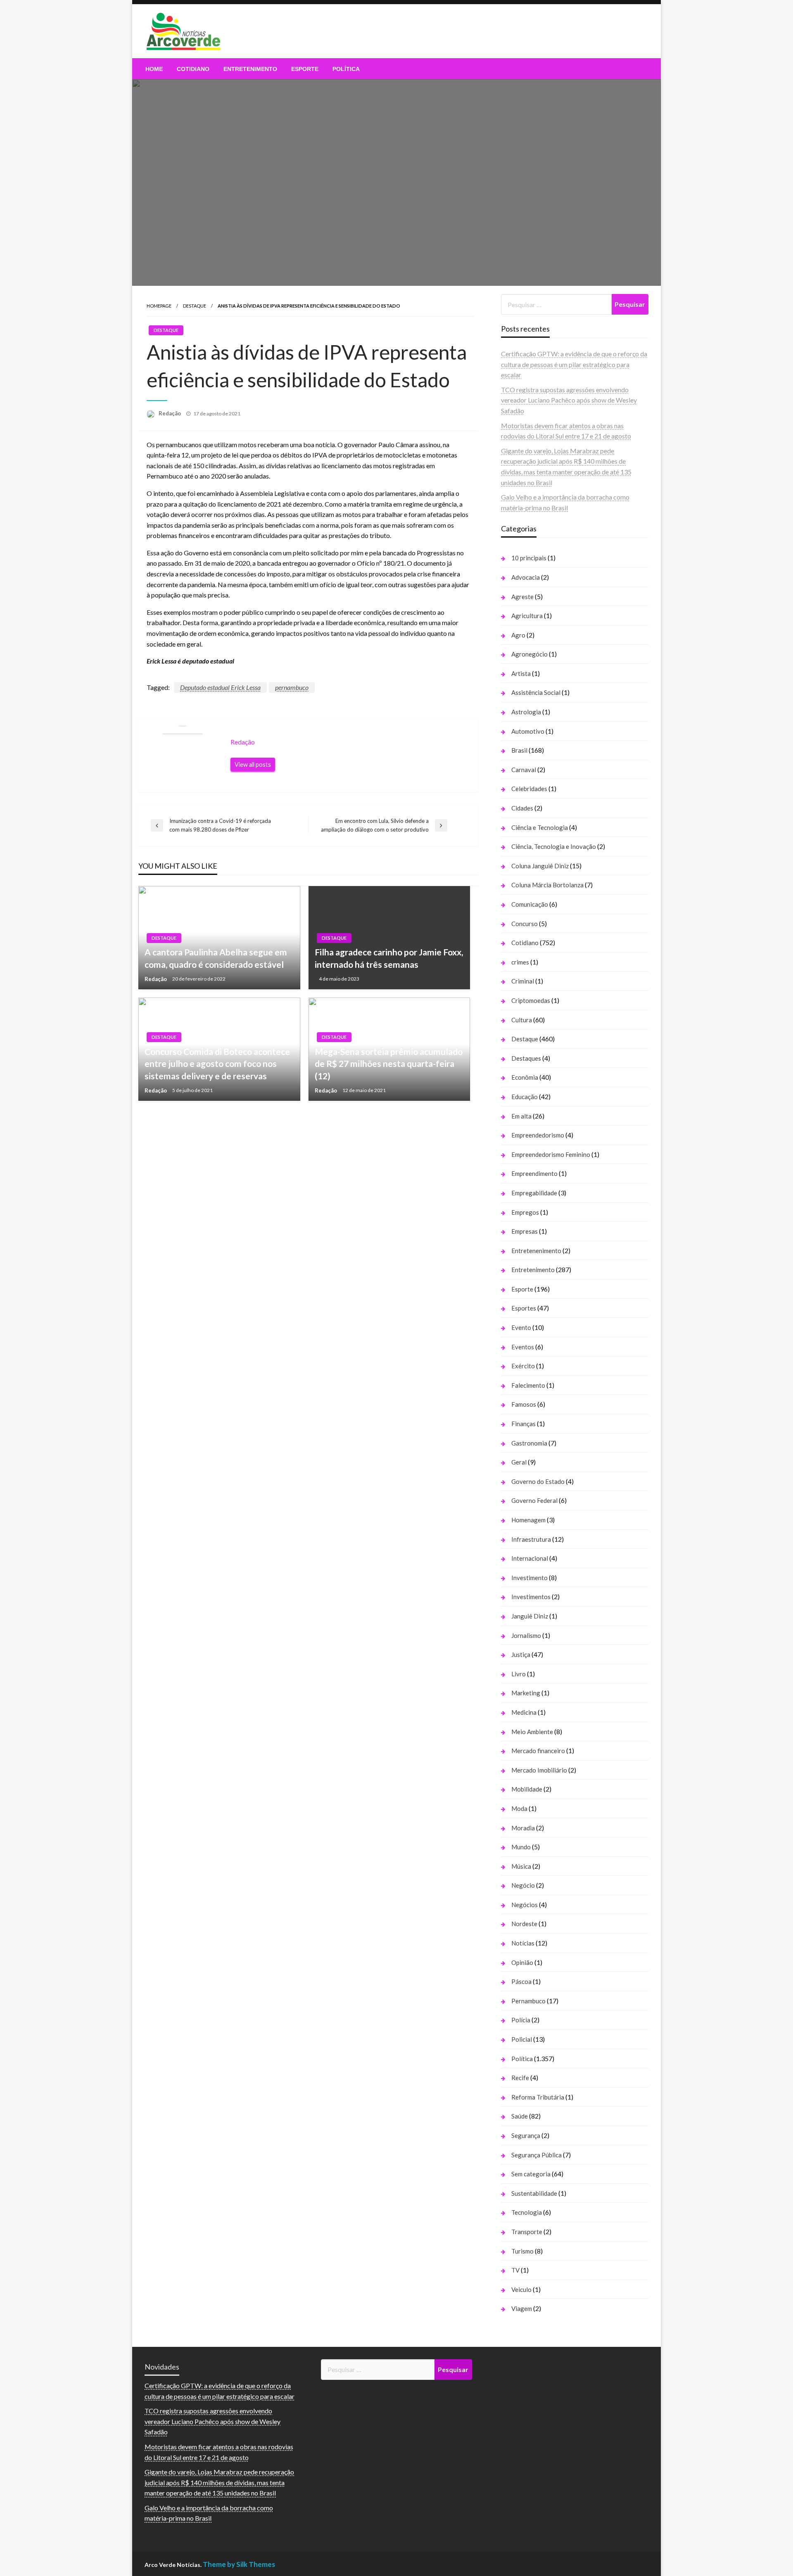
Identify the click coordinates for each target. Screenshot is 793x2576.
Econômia (525, 1077)
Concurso (525, 924)
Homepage (159, 306)
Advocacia (526, 577)
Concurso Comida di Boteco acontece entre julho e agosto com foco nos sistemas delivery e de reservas (217, 1064)
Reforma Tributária (538, 2097)
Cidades (522, 808)
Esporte (305, 69)
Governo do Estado (538, 1481)
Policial (522, 2039)
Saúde (520, 2116)
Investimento (529, 1578)
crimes (520, 962)
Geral (519, 1462)
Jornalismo (526, 1635)
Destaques (526, 1058)
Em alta (521, 1116)
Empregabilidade (534, 1193)
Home (154, 69)
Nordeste (524, 1924)
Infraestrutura (531, 1539)
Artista (521, 673)
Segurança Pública (537, 2155)
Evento (521, 1327)
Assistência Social (536, 692)
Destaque (195, 306)
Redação (170, 413)
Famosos (524, 1404)
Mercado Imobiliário (539, 1770)
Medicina (524, 1712)
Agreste (522, 597)
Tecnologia (527, 2212)
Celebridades (529, 789)
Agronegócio (529, 654)
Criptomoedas (531, 1000)
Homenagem (528, 1520)
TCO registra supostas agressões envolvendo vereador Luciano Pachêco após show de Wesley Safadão (569, 400)
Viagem (522, 2308)
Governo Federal (534, 1500)
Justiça (521, 1654)
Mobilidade (527, 1789)
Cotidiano (193, 69)
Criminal (523, 981)
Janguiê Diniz (530, 1616)
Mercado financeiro (538, 1751)
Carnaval (524, 770)
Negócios (525, 1905)
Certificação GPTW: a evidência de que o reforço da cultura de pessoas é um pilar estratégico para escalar (574, 364)
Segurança (526, 2135)
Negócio (523, 1885)
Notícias (523, 1943)
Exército (523, 1366)
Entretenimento (250, 69)
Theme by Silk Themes (239, 2564)
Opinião (522, 1962)
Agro (518, 635)
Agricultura (527, 616)
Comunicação (530, 904)
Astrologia (526, 712)
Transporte (527, 2232)
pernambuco (292, 687)
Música (521, 1866)
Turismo (522, 2251)
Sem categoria (531, 2174)
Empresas (525, 1231)
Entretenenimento (536, 1251)
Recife (520, 2078)
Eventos (523, 1347)
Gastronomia (529, 1443)
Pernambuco (528, 2001)
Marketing (526, 1693)
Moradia (523, 1828)
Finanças (524, 1424)
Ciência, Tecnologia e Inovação (554, 846)
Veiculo (521, 2289)
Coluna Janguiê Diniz (540, 866)
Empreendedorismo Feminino (551, 1154)
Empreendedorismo (538, 1135)
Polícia (521, 2020)
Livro (519, 1674)
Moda (519, 1808)
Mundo (521, 1847)
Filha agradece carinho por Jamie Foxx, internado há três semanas (389, 958)
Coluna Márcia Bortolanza (547, 885)
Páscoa (521, 1981)
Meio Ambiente (532, 1732)
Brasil (519, 750)
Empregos (525, 1212)
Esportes (524, 1308)
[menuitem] (154, 69)
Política (346, 69)
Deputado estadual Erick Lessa (220, 687)
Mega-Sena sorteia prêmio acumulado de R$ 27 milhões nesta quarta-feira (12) (389, 1064)
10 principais (529, 558)
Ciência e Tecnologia (540, 827)
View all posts (253, 764)
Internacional (530, 1558)
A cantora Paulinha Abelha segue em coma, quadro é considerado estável (216, 958)
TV (515, 2270)
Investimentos (531, 1597)
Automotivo (528, 731)
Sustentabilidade (534, 2193)
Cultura (522, 1020)
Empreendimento (534, 1173)
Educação (525, 1097)
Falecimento (528, 1385)
